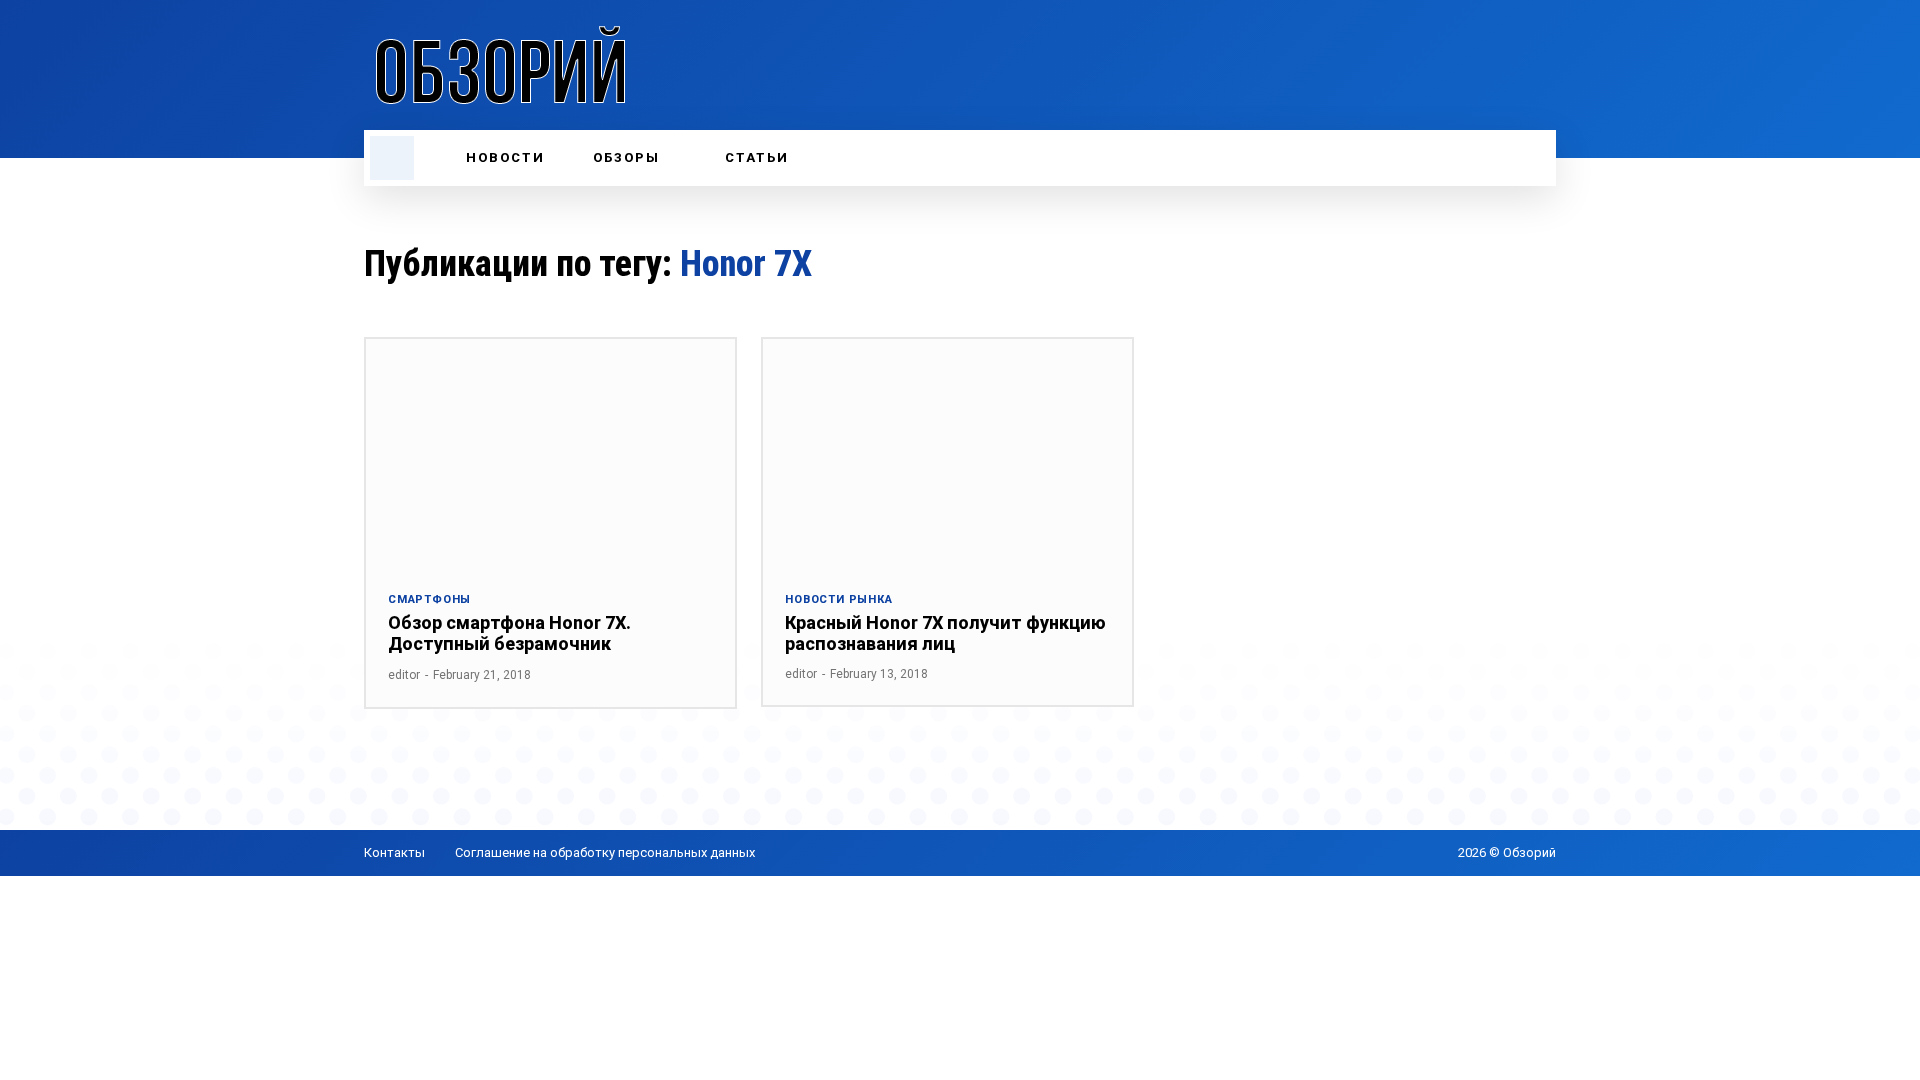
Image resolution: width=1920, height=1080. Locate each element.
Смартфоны (429, 599)
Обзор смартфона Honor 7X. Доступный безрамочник (509, 633)
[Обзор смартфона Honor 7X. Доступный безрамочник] (550, 453)
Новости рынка (838, 599)
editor (404, 675)
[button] (392, 158)
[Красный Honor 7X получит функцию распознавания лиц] (947, 453)
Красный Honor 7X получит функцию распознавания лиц (945, 633)
